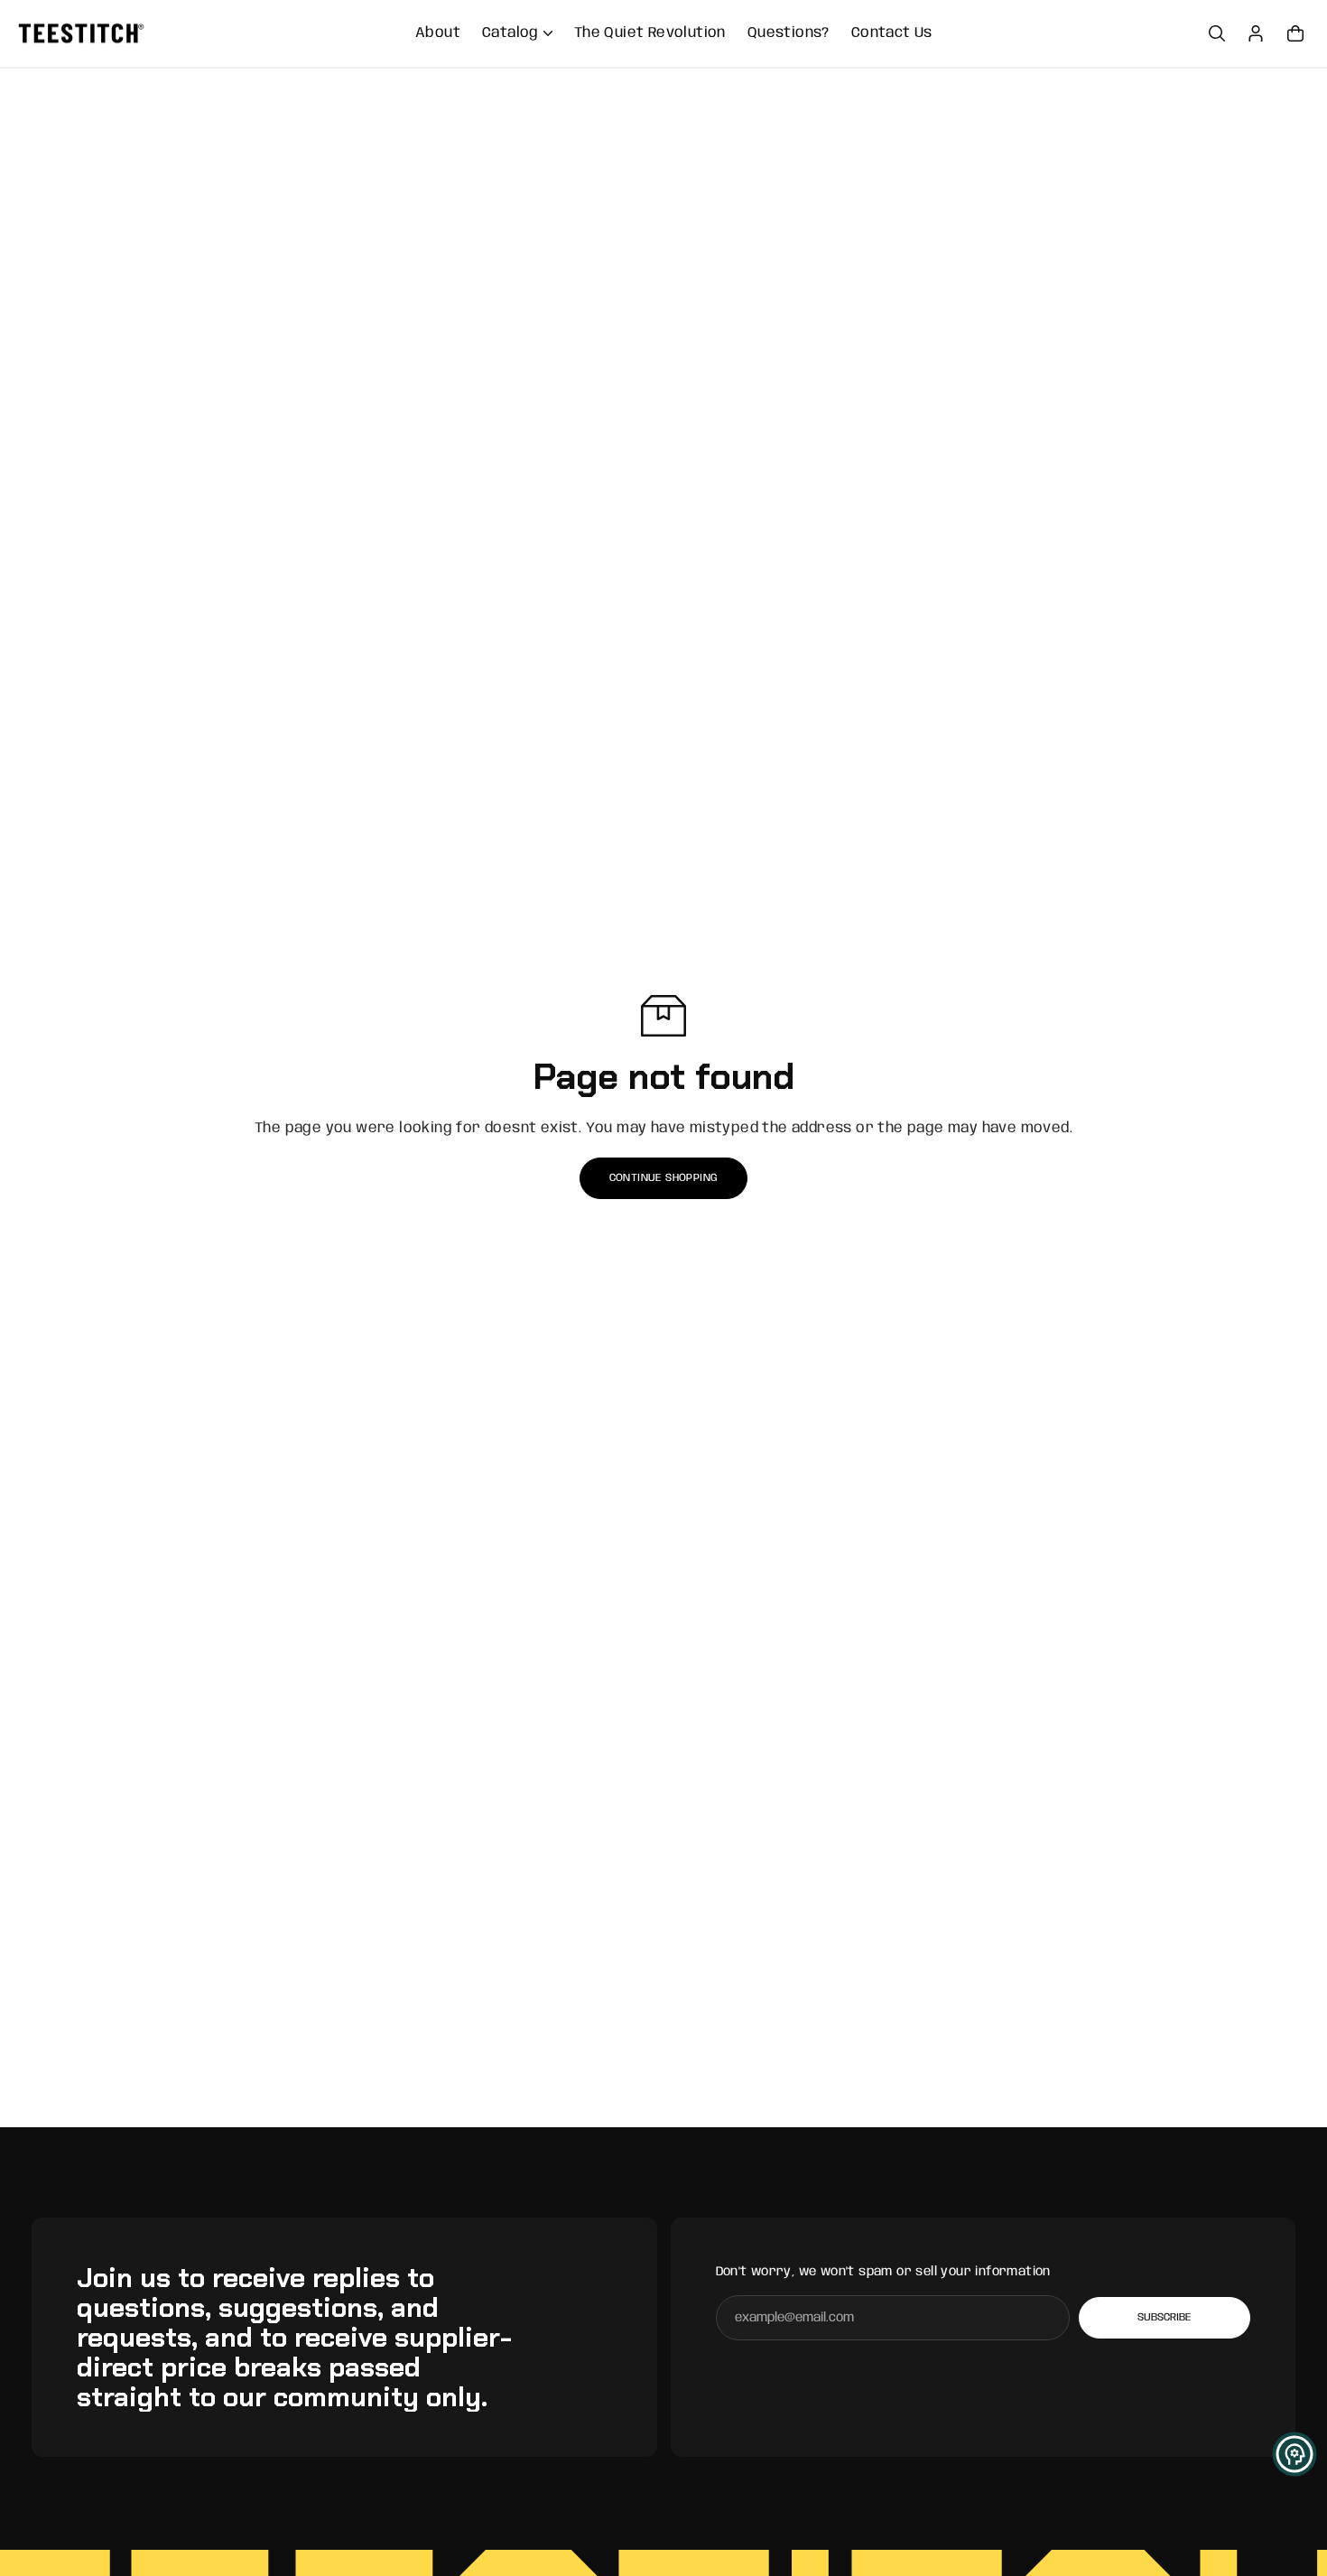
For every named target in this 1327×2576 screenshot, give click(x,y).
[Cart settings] (1295, 33)
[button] (1295, 2454)
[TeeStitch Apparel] (81, 34)
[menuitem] (438, 33)
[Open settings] (1217, 33)
